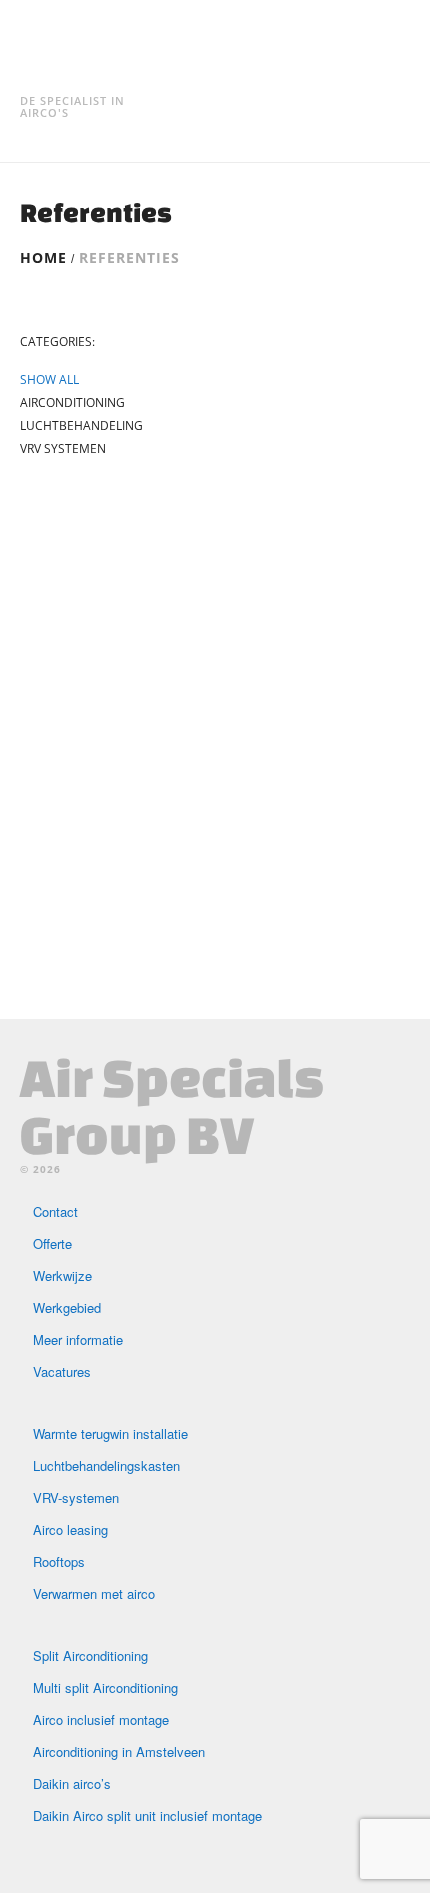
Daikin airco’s (72, 1783)
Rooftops (59, 1561)
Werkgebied (67, 1307)
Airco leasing (70, 1529)
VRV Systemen (63, 449)
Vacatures (62, 1371)
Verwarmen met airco (94, 1593)
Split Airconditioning (90, 1655)
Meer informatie (78, 1339)
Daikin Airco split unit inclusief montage (147, 1815)
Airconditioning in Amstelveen (119, 1751)
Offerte (52, 1243)
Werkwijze (62, 1275)
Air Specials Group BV (172, 1105)
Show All (49, 380)
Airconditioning (72, 403)
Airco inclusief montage (101, 1719)
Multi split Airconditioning (105, 1687)
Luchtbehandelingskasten (106, 1465)
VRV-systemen (76, 1497)
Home (43, 257)
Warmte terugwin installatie (110, 1433)
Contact (55, 1211)
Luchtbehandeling (81, 426)
